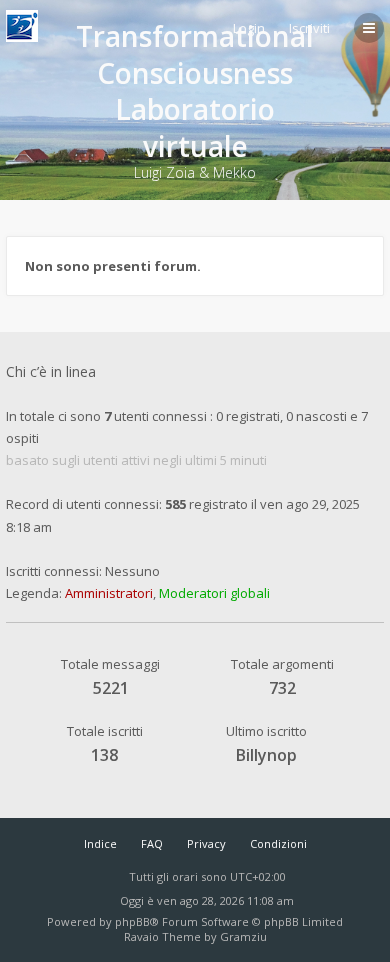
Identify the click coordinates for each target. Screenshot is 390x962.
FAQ (152, 843)
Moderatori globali (214, 593)
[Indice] (22, 26)
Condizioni (278, 843)
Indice (100, 843)
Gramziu (243, 936)
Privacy (206, 843)
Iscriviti (309, 28)
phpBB (132, 921)
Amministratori (109, 593)
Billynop (266, 755)
